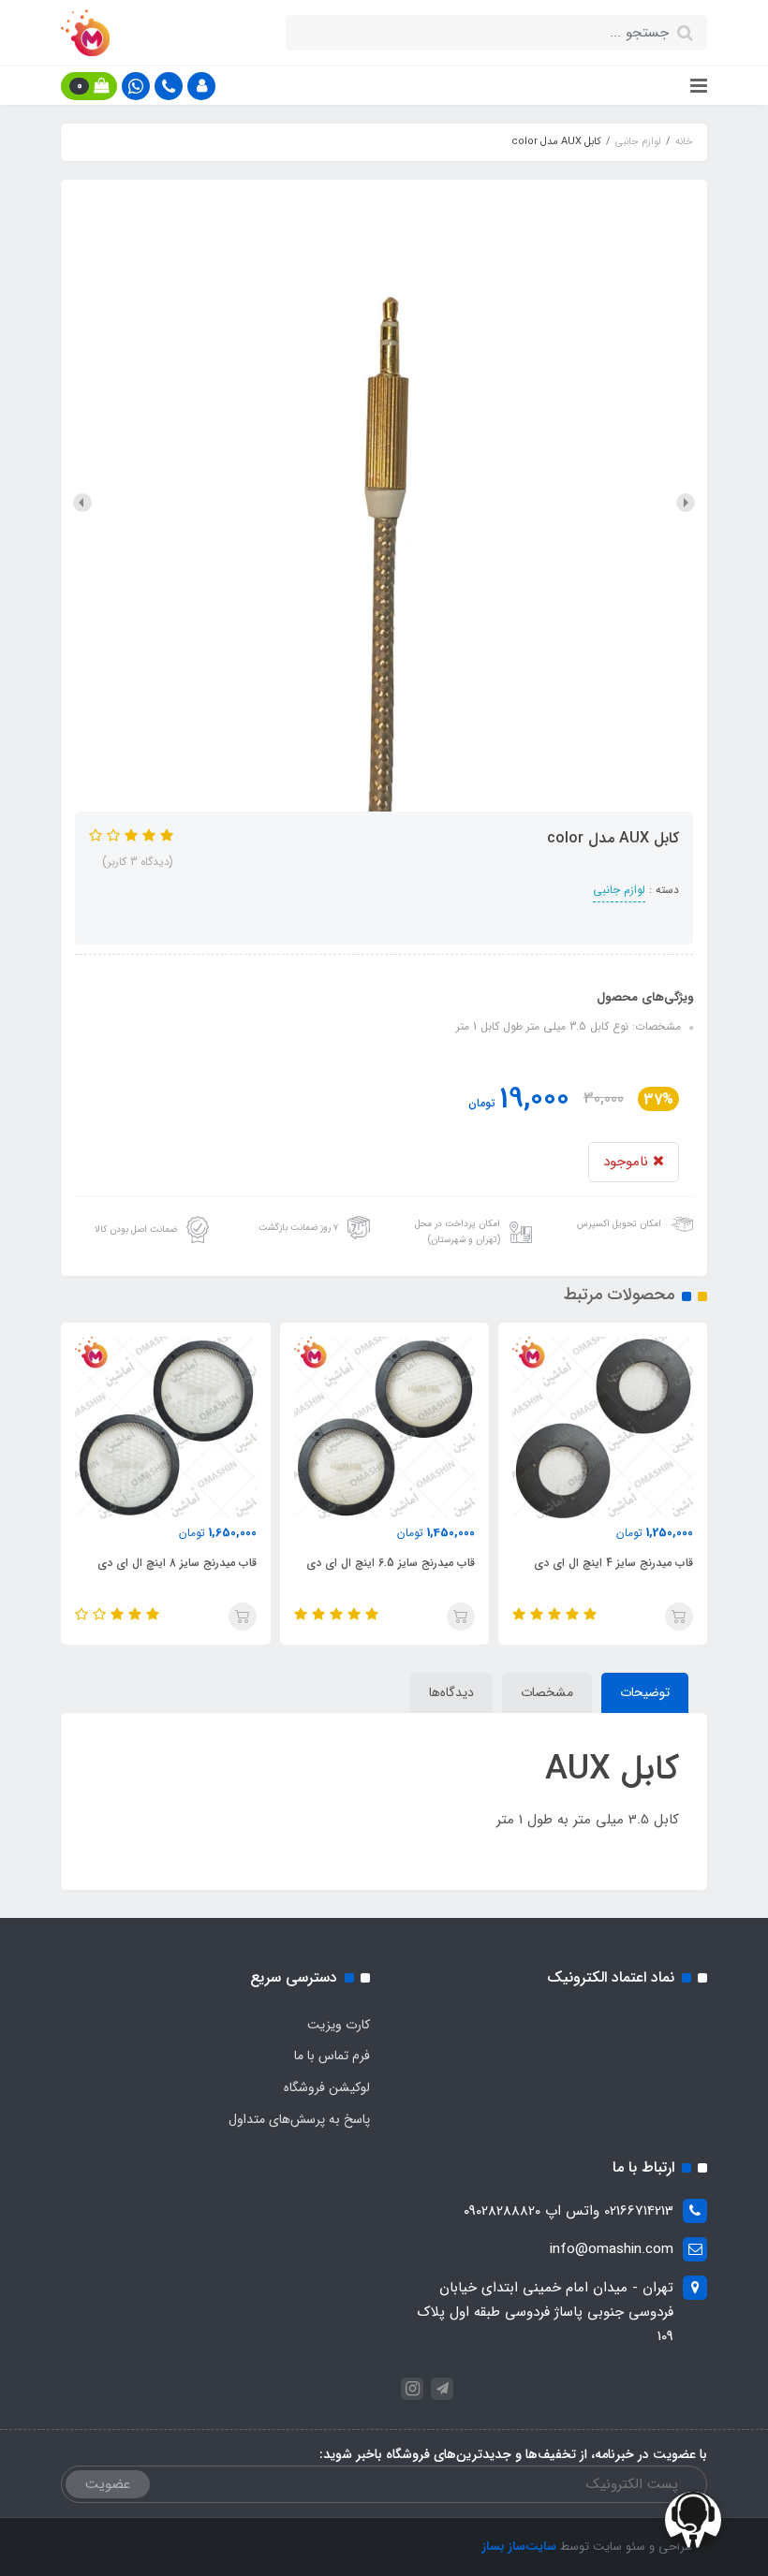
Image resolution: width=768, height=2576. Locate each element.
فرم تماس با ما (332, 2056)
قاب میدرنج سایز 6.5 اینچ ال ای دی (610, 1563)
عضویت (108, 2484)
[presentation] (686, 503)
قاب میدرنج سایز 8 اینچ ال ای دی (396, 1563)
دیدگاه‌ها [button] (451, 1692)
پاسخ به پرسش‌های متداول (299, 2119)
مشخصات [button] (547, 1692)
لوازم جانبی (619, 890)
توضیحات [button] (645, 1692)
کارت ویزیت (339, 2025)
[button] (201, 86)
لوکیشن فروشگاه (327, 2087)
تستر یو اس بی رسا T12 (200, 1563)
